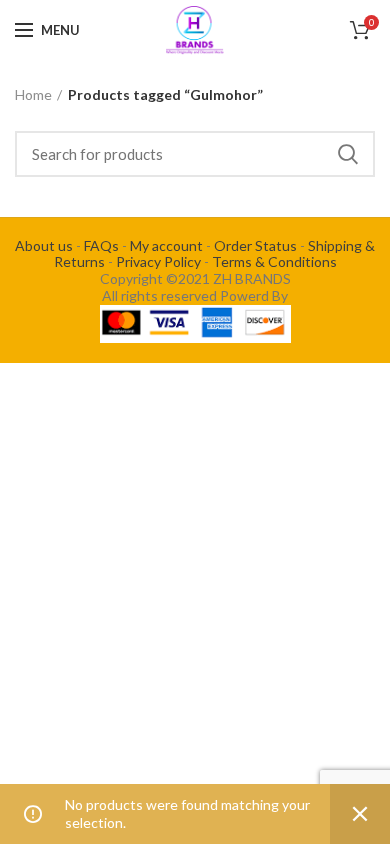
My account (166, 245)
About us (44, 245)
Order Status (255, 245)
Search (348, 154)
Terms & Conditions (274, 261)
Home (33, 94)
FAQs (101, 245)
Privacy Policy (158, 261)
